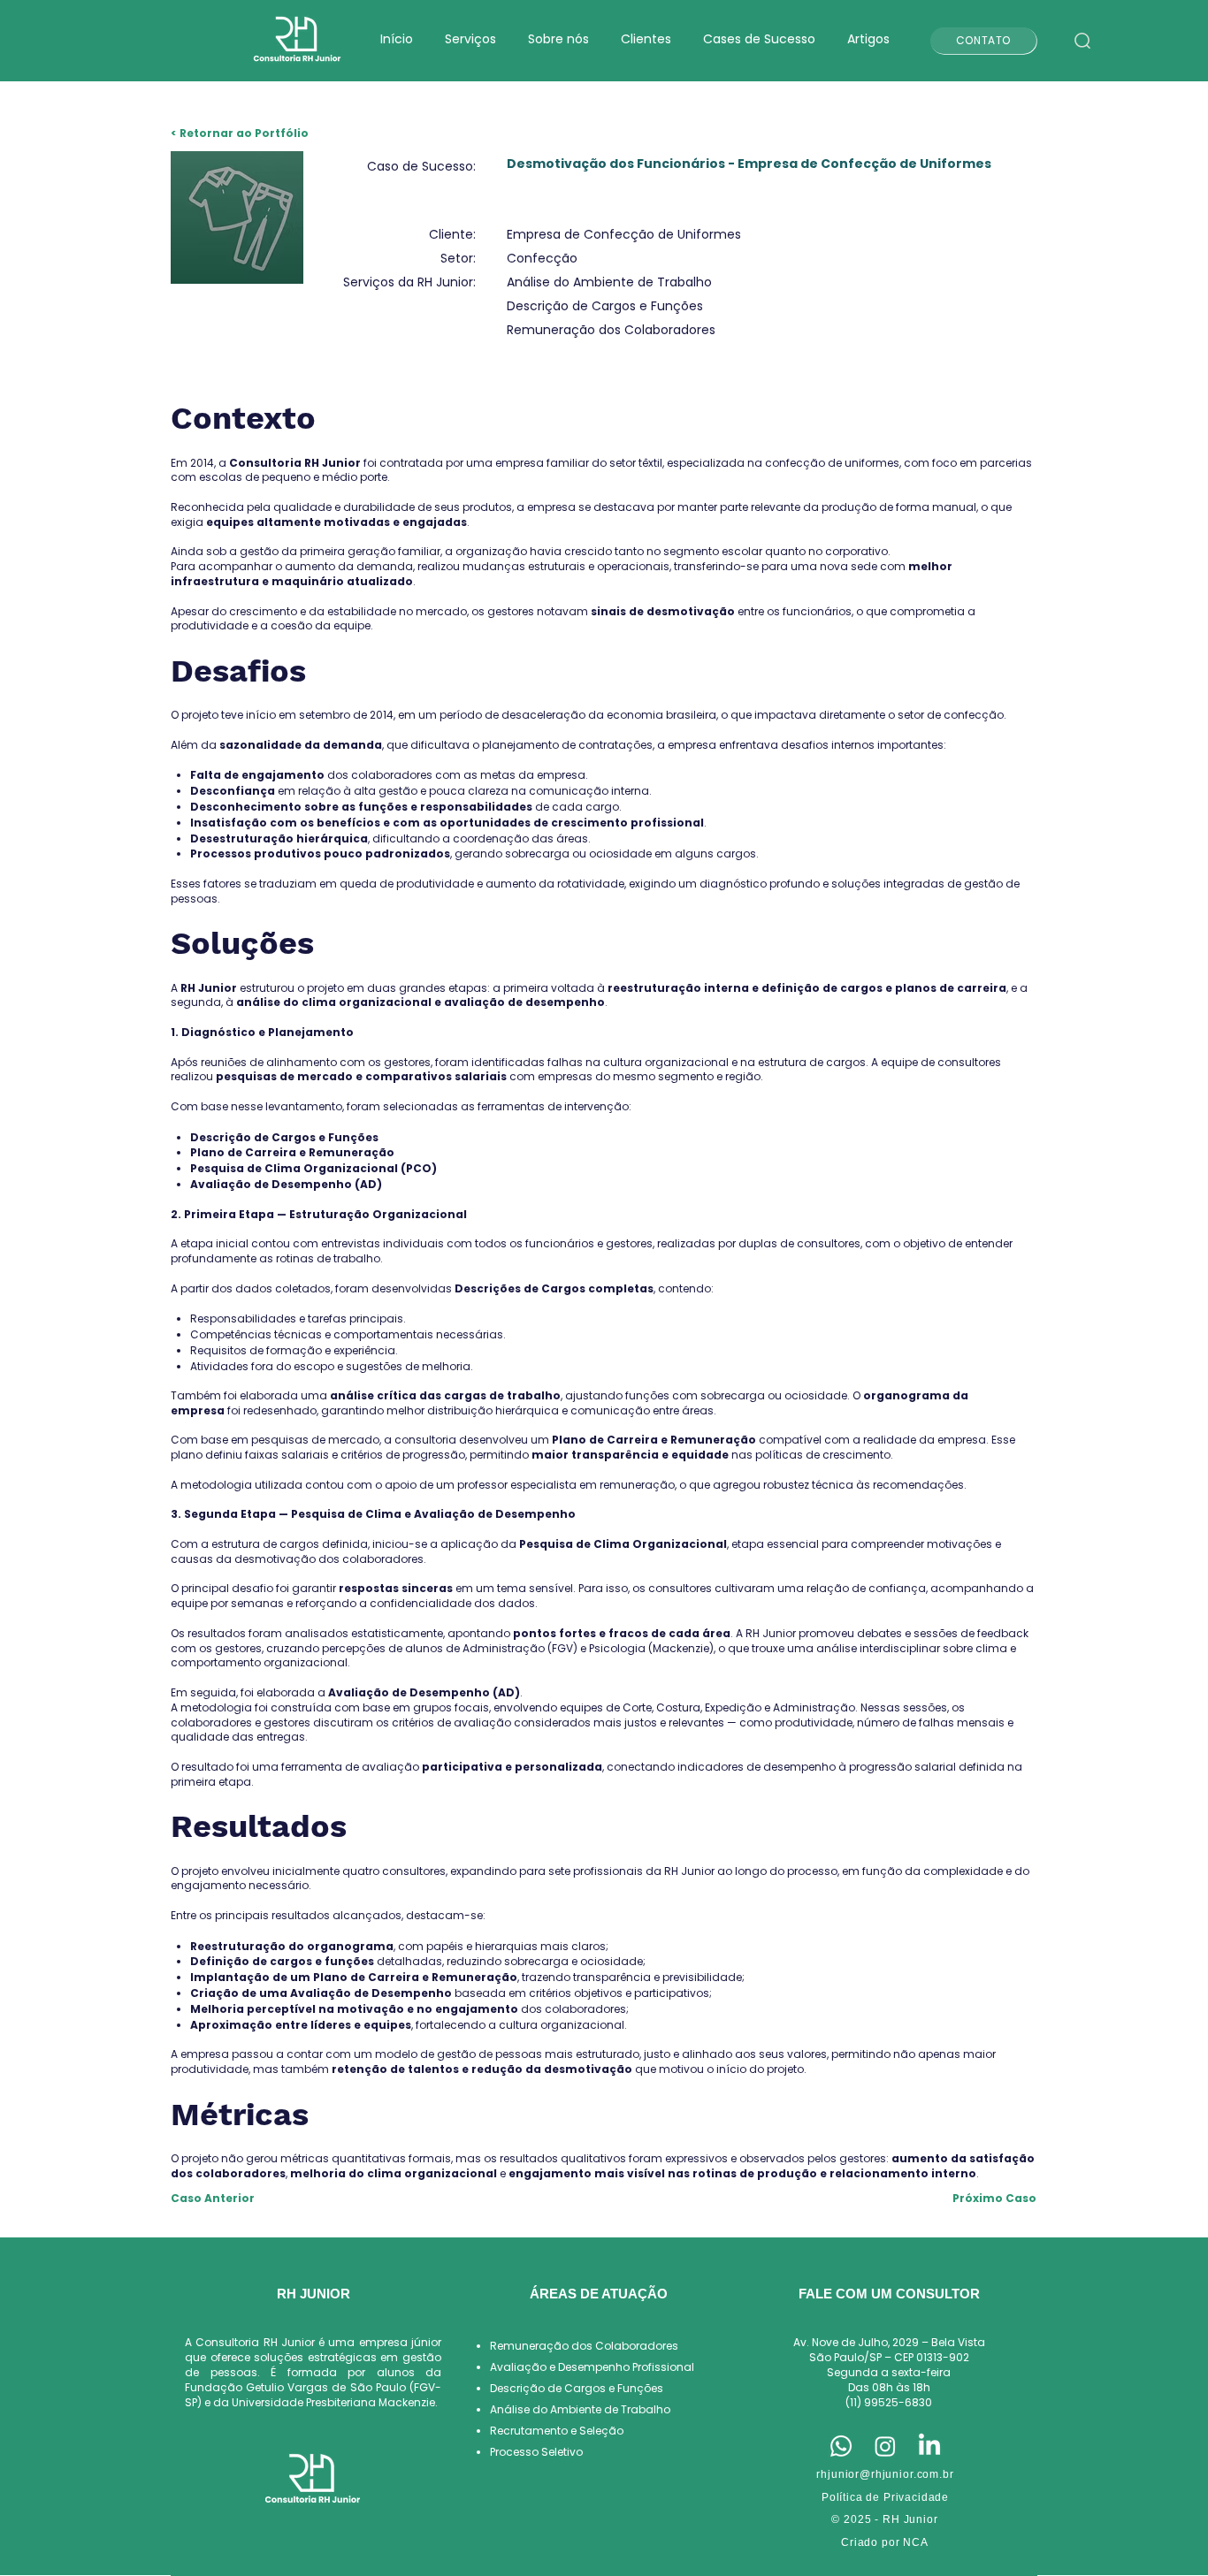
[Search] (1082, 41)
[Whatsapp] (841, 2446)
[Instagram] (885, 2446)
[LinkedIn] (929, 2446)
